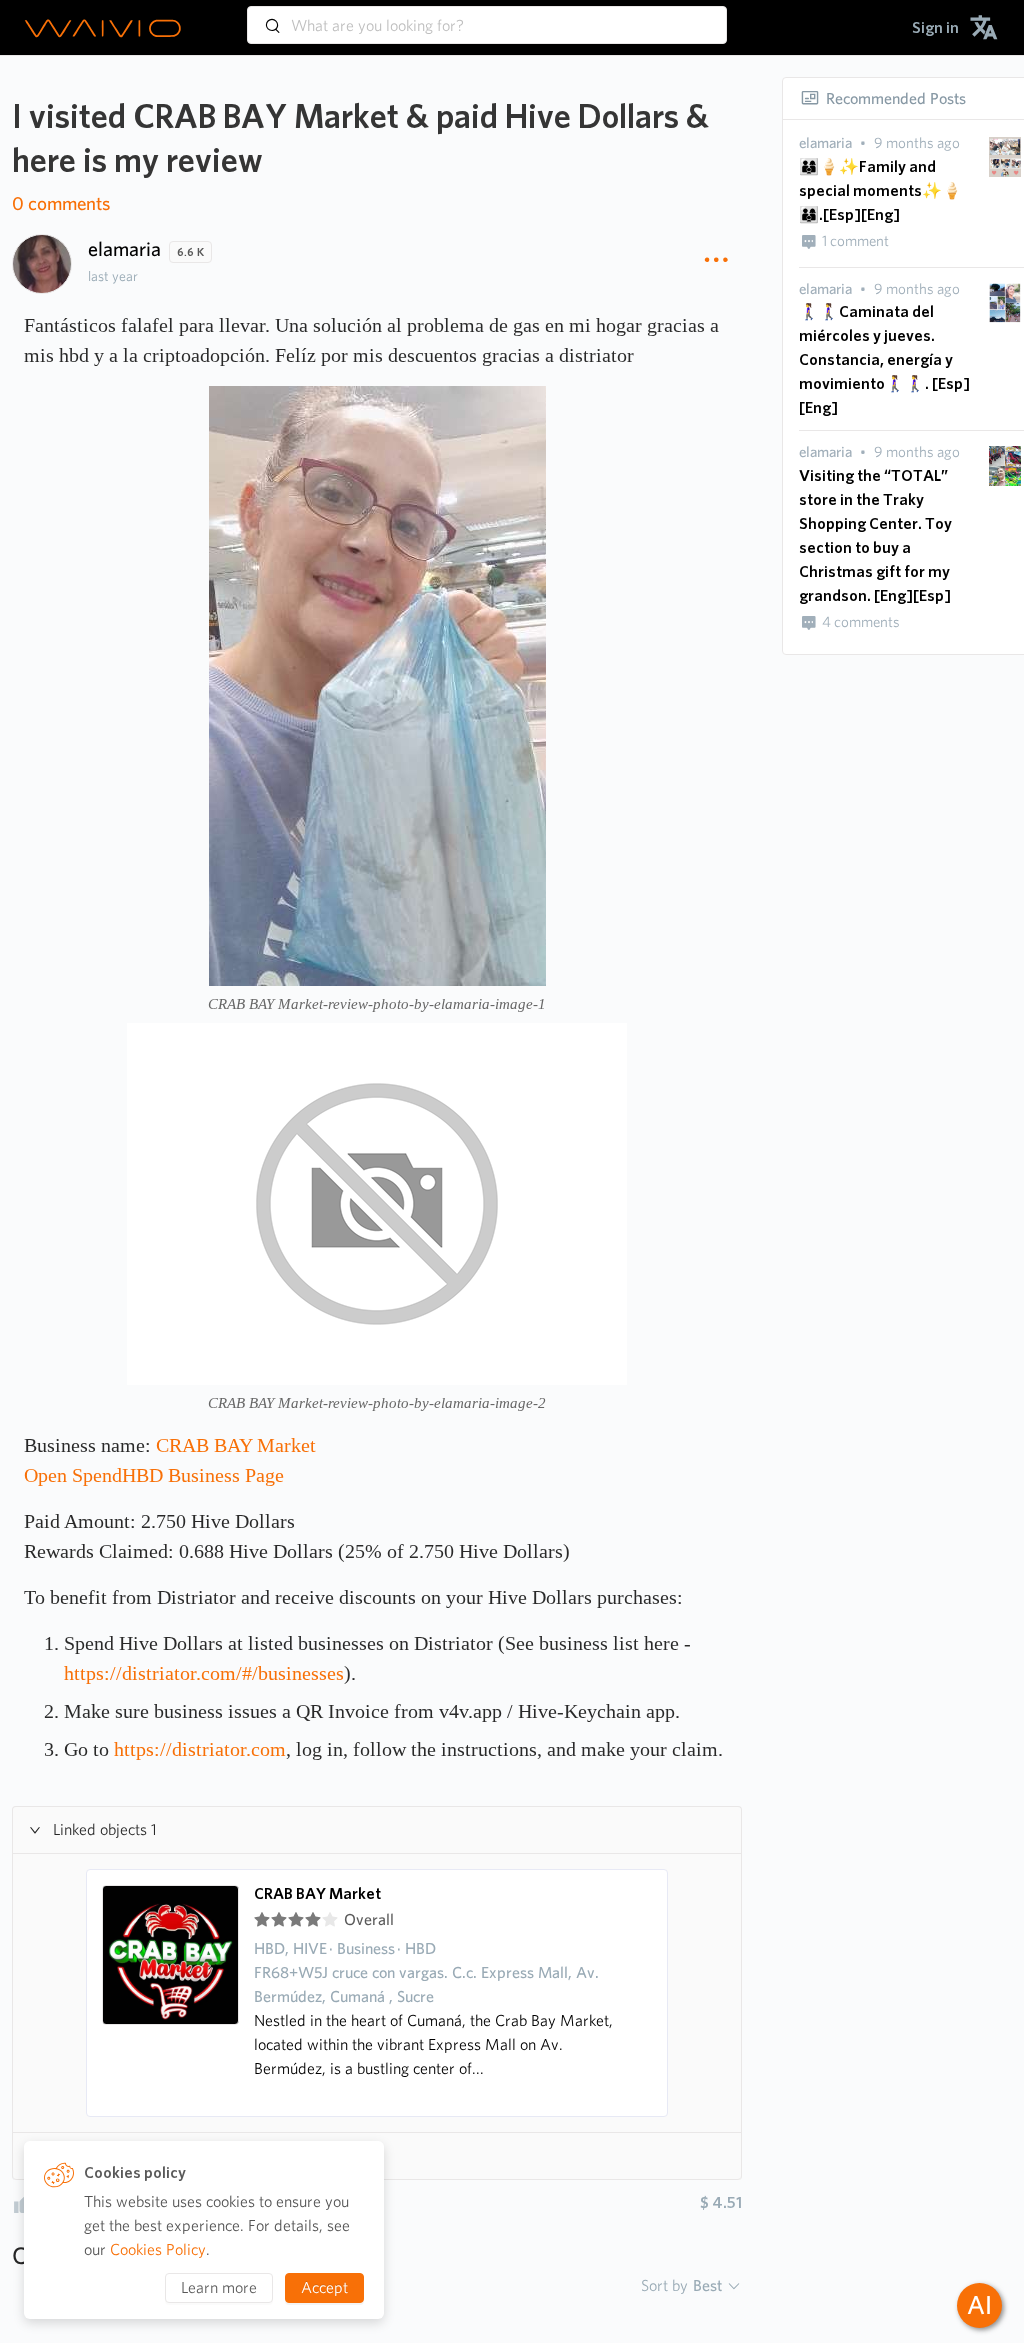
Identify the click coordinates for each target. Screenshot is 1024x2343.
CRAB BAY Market (317, 1894)
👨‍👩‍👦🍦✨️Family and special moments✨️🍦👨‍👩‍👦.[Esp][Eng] (880, 190)
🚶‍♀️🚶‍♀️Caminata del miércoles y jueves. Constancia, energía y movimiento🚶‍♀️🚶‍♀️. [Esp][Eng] (884, 359)
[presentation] (825, 143)
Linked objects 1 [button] (105, 1829)
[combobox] (487, 16)
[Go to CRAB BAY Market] (171, 1993)
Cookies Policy (158, 2249)
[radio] (262, 1920)
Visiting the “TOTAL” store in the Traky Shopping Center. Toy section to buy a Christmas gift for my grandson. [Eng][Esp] (875, 535)
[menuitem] (935, 27)
